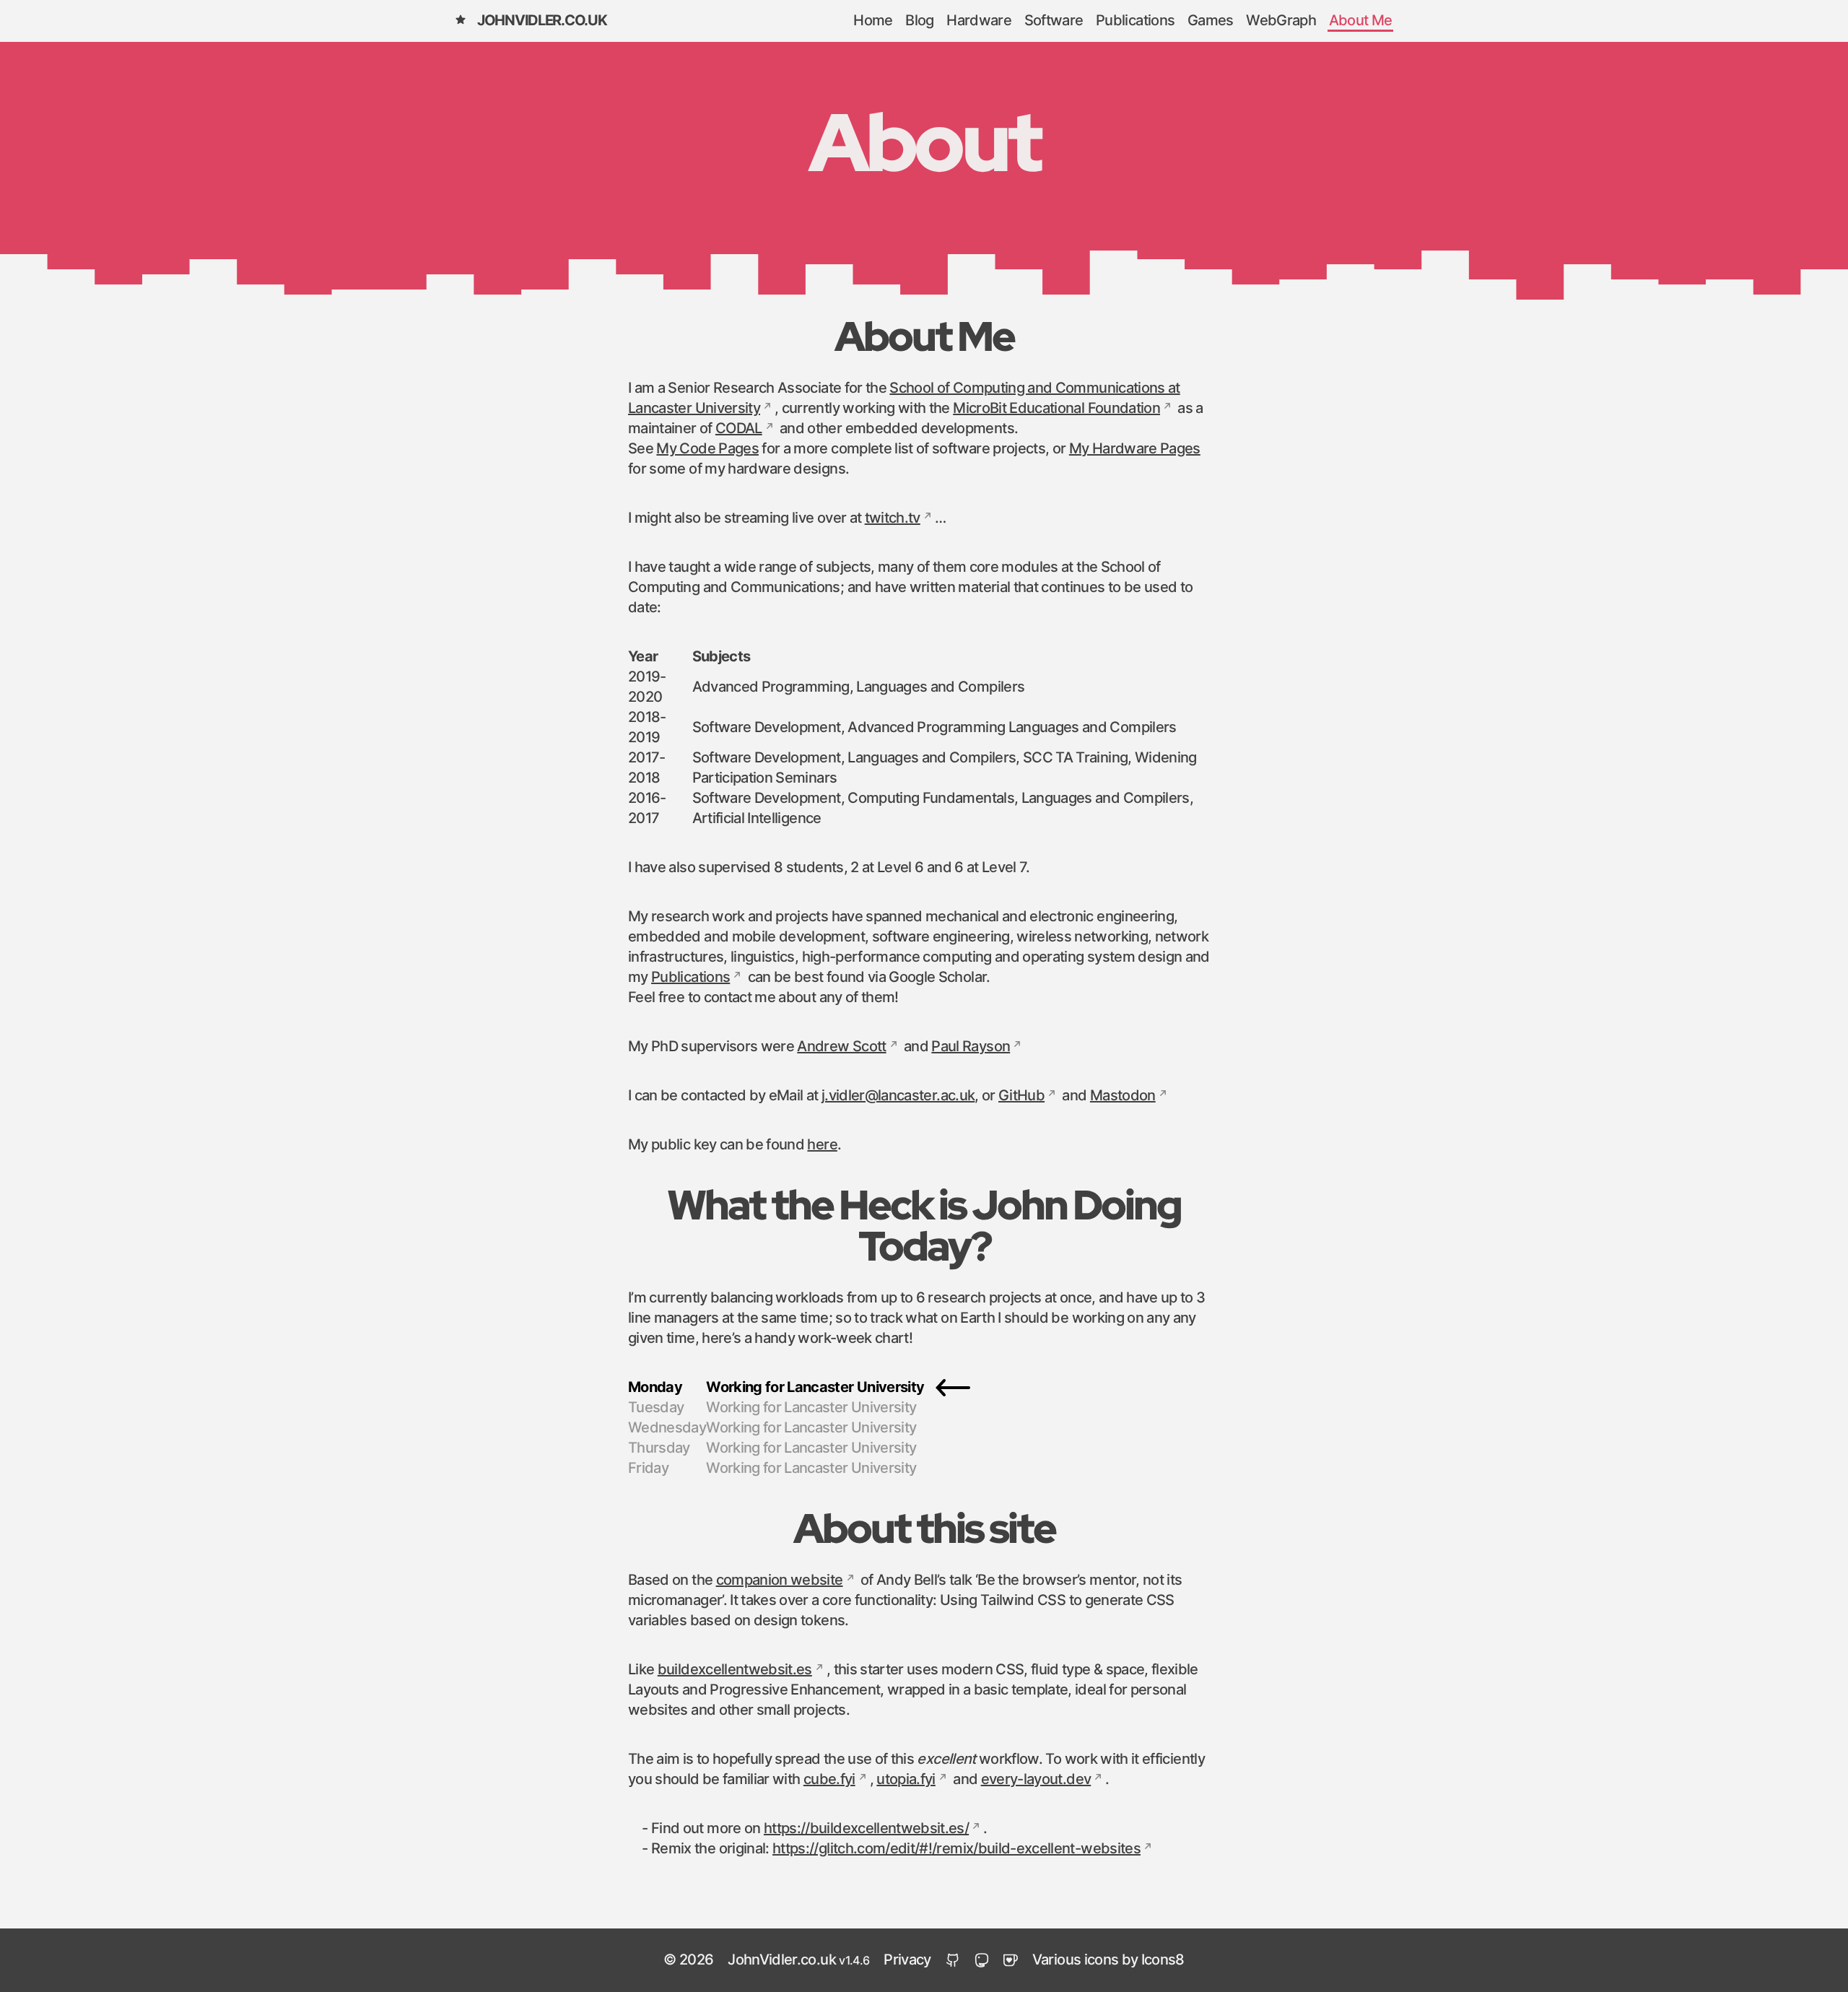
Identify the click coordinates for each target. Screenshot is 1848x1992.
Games (1211, 21)
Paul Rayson (971, 1047)
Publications (1135, 21)
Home (873, 21)
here (822, 1145)
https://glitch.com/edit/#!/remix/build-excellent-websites (956, 1849)
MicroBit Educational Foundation (1056, 409)
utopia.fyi (906, 1780)
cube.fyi (829, 1780)
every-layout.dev (1036, 1780)
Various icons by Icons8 (1108, 1960)
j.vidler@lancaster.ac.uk (898, 1096)
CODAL (739, 429)
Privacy (907, 1960)
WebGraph (1281, 21)
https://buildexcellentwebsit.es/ (866, 1829)
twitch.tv (893, 518)
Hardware (979, 21)
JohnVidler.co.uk (542, 21)
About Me (1361, 21)
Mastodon (1123, 1096)
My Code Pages (707, 449)
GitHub (1021, 1096)
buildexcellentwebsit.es (735, 1670)
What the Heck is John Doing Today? (924, 1225)
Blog (919, 21)
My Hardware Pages (1135, 449)
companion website (780, 1580)
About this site (924, 1528)
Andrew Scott (841, 1047)
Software (1054, 21)
